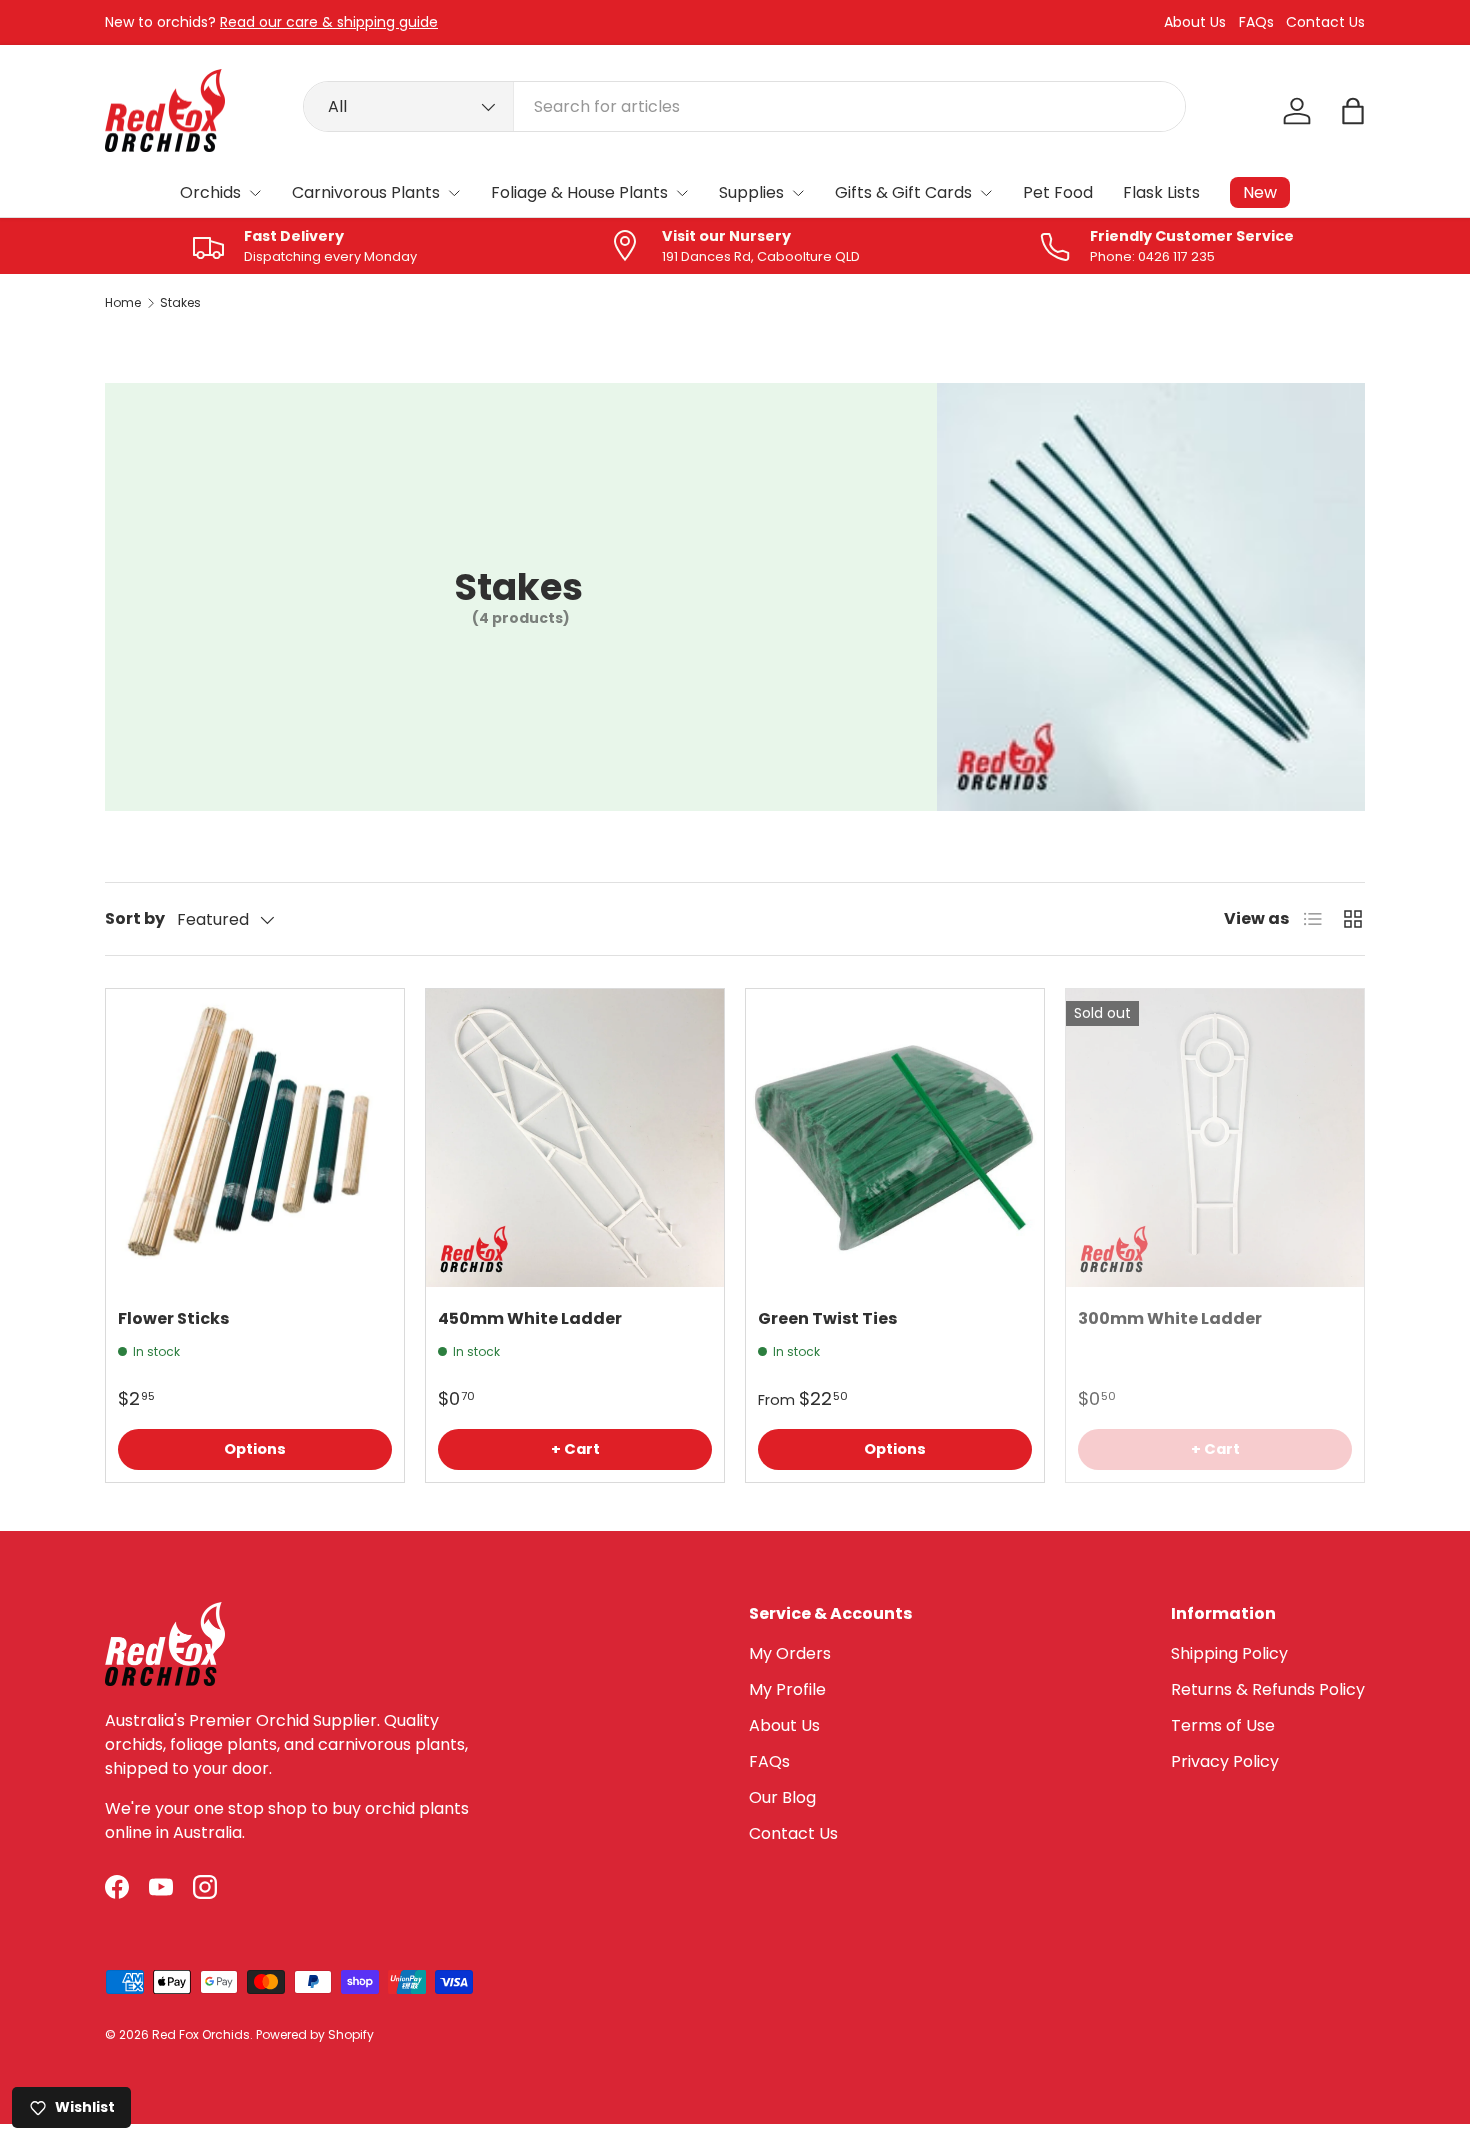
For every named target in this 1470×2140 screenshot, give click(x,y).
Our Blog (782, 1797)
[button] (1353, 111)
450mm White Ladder (530, 1318)
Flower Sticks (173, 1318)
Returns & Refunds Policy (1268, 1689)
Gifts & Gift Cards (903, 192)
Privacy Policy (1225, 1761)
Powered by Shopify (315, 2034)
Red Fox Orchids (201, 2034)
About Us (1195, 22)
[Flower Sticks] (255, 1138)
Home (123, 303)
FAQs (1256, 22)
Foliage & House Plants (579, 192)
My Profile (787, 1689)
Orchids (210, 192)
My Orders (790, 1653)
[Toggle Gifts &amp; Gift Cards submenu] (986, 193)
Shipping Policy (1229, 1653)
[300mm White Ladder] (1215, 1138)
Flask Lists (1161, 192)
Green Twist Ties (827, 1318)
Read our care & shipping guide (329, 22)
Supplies (751, 192)
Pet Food (1058, 192)
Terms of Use (1223, 1725)
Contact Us (1325, 22)
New (1260, 192)
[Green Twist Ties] (895, 1138)
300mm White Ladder (1170, 1318)
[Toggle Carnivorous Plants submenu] (454, 193)
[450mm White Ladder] (575, 1138)
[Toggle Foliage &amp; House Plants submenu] (682, 193)
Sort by (135, 918)
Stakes (180, 303)
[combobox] (744, 106)
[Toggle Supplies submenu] (798, 193)
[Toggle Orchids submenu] (255, 193)
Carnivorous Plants (366, 192)
